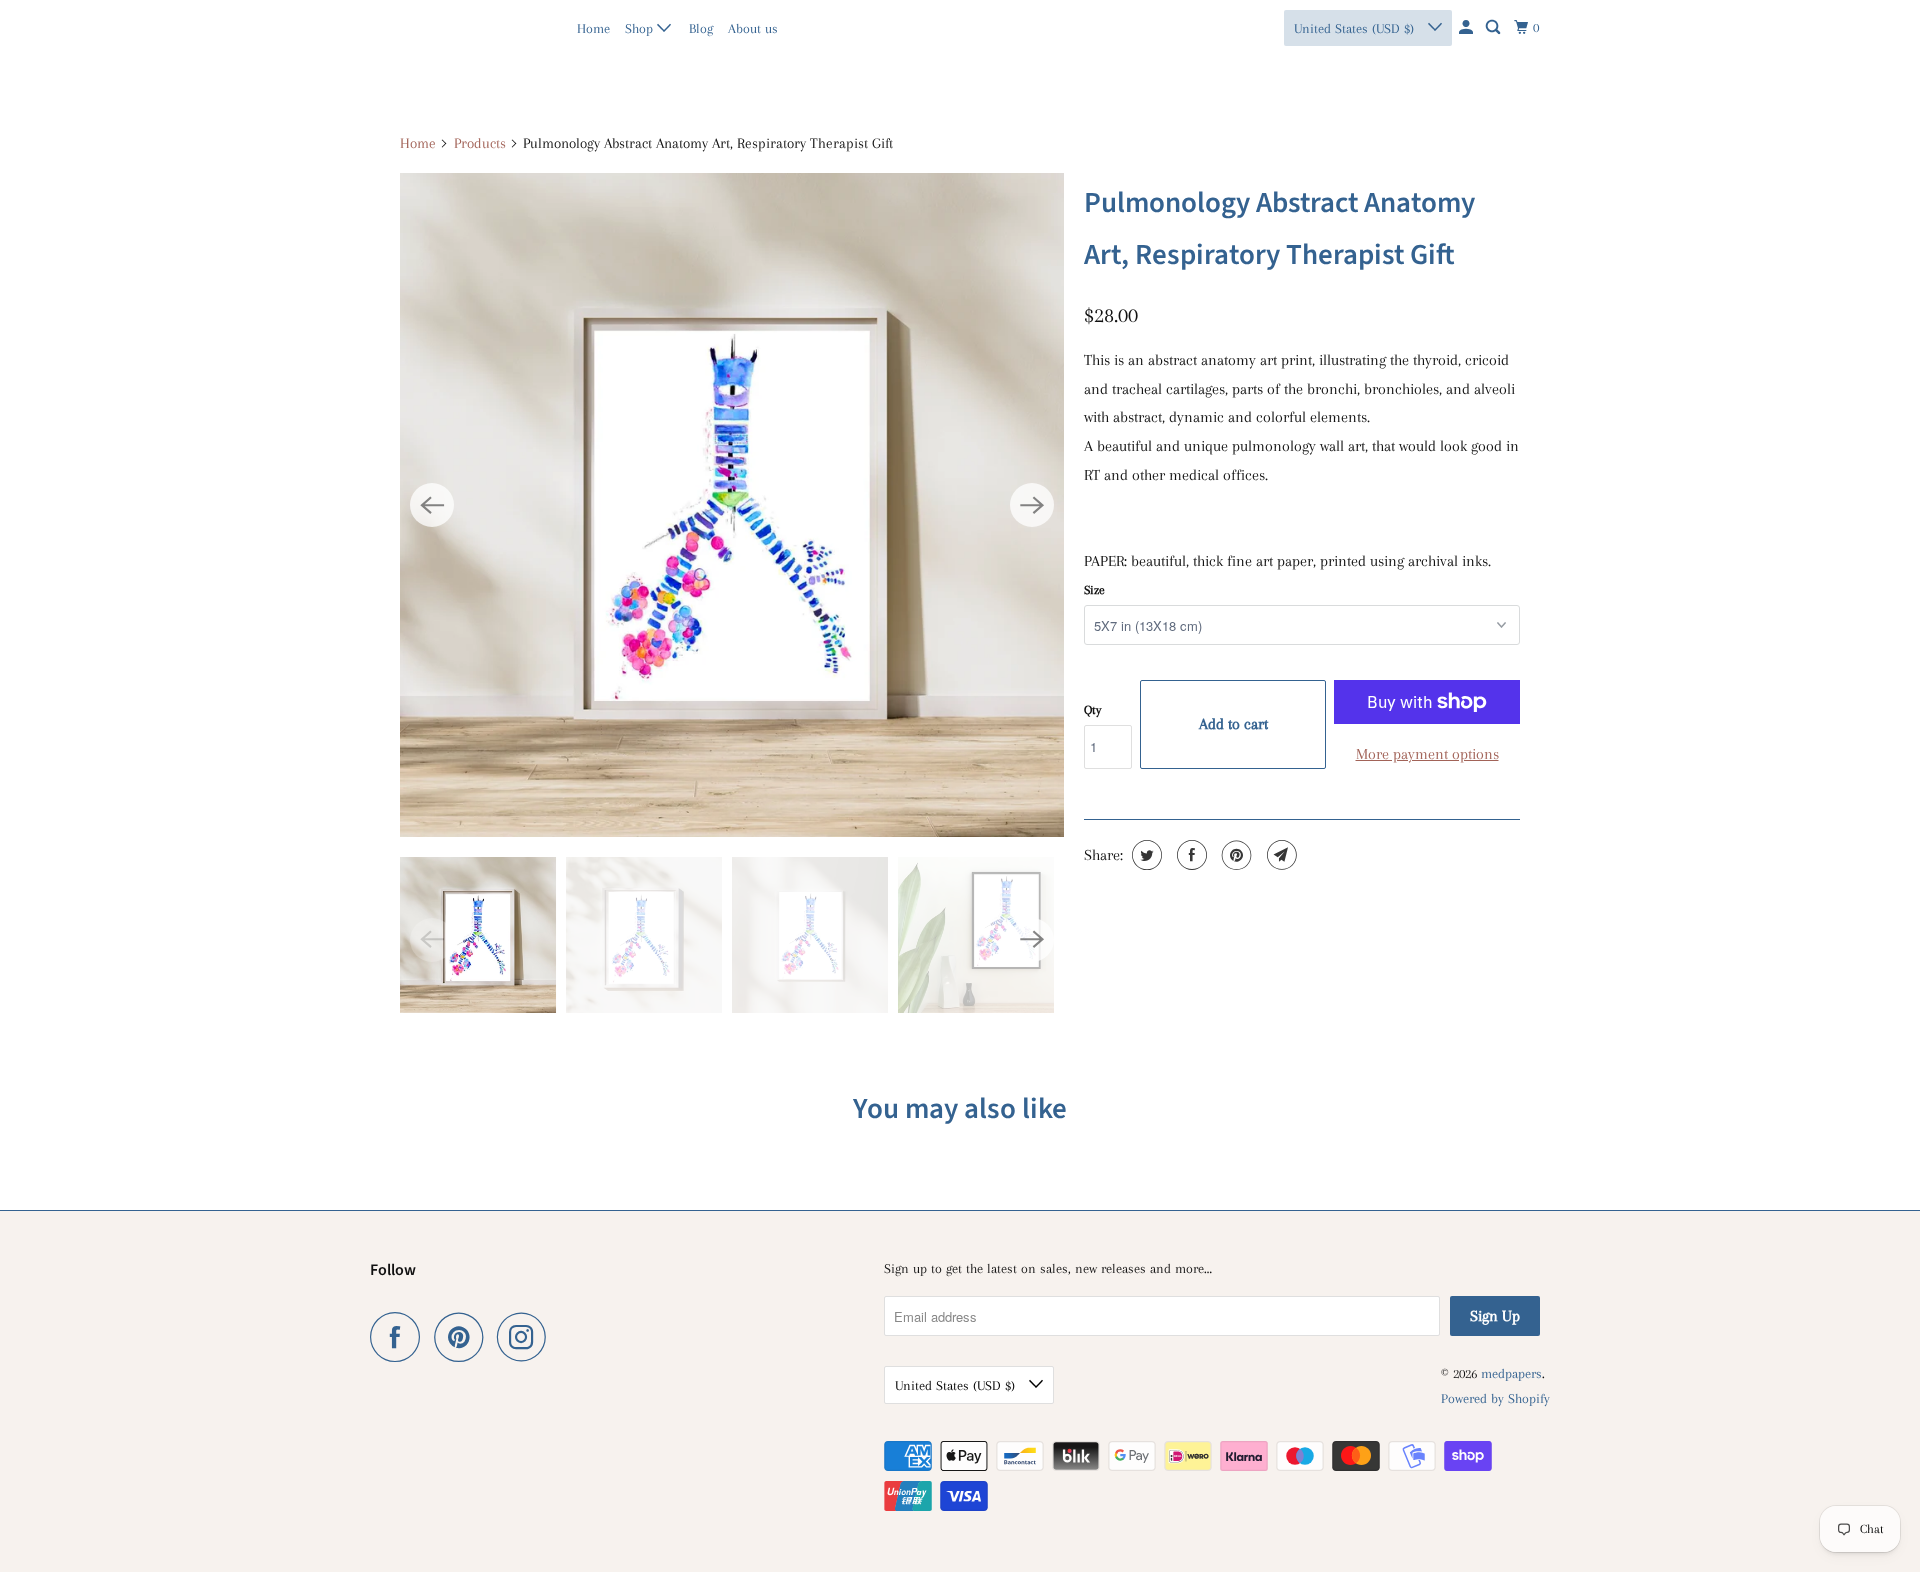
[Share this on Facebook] (1189, 855)
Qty (1092, 710)
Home (593, 28)
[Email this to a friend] (1279, 855)
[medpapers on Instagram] (527, 1337)
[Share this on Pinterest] (1234, 855)
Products (480, 143)
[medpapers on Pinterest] (463, 1337)
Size (1094, 590)
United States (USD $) (1356, 28)
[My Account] (1467, 28)
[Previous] (432, 505)
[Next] (1032, 505)
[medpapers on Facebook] (400, 1337)
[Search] (1494, 28)
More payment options (1427, 754)
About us (753, 28)
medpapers (413, 27)
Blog (701, 28)
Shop (641, 28)
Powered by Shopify (1495, 1398)
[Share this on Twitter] (1144, 855)
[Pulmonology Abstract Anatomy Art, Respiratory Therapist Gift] (732, 505)
